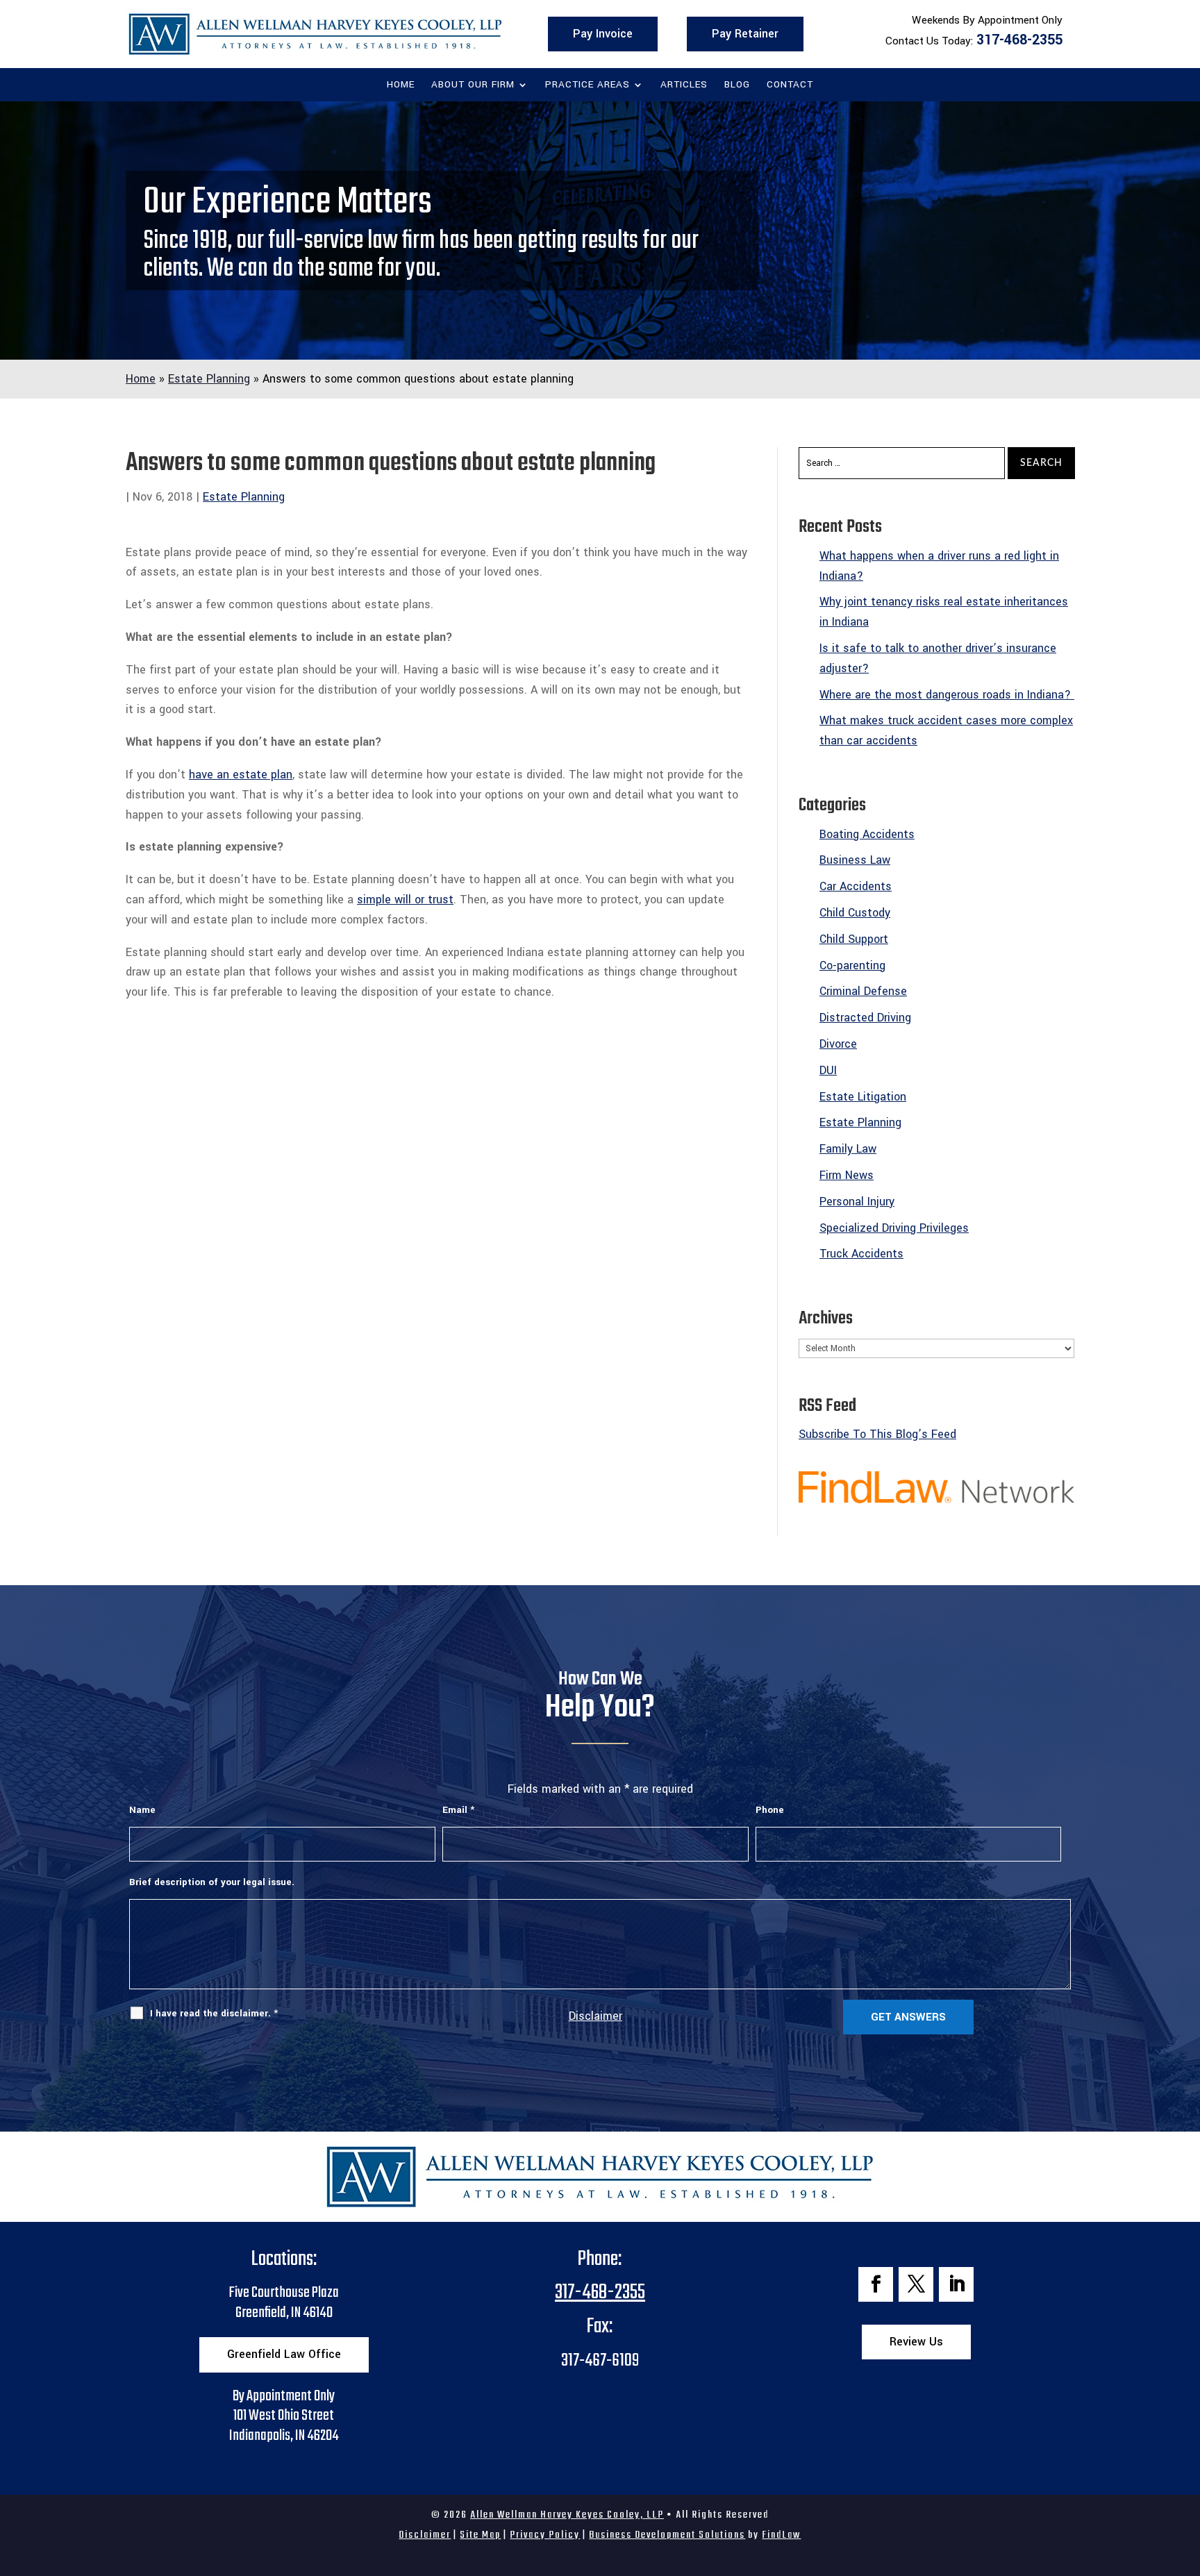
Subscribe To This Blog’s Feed (877, 1434)
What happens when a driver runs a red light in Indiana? (939, 566)
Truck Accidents (861, 1254)
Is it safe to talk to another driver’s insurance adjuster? (938, 658)
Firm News (847, 1175)
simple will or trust (405, 900)
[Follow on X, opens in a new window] (916, 2284)
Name (142, 1810)
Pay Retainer (745, 34)
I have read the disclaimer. (214, 2013)
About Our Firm (473, 85)
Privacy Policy (545, 2535)
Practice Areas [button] (587, 85)
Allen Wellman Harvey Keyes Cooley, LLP (567, 2515)
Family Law (848, 1149)
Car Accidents (856, 886)
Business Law (855, 860)
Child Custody (855, 913)
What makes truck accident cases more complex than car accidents (946, 730)
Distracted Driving (865, 1018)
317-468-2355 (1019, 40)
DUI (828, 1070)
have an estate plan (241, 775)
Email (458, 1810)
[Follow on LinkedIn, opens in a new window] (956, 2284)
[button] (1186, 2475)
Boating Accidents (867, 834)
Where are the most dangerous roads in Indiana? (947, 695)
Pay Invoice (603, 34)
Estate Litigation (863, 1097)
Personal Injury (857, 1202)
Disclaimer (595, 2016)
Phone (770, 1810)
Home (401, 85)
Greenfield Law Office (284, 2354)
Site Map (480, 2535)
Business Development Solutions (667, 2535)
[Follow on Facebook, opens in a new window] (876, 2284)
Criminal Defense (863, 991)
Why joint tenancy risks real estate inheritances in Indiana (944, 612)
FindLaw (781, 2535)
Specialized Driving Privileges (894, 1228)
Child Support (854, 939)
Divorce (838, 1044)
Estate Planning (244, 497)
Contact (790, 85)
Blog (737, 85)
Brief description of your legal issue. (212, 1882)
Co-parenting (852, 965)
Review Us (916, 2342)
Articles (684, 85)
